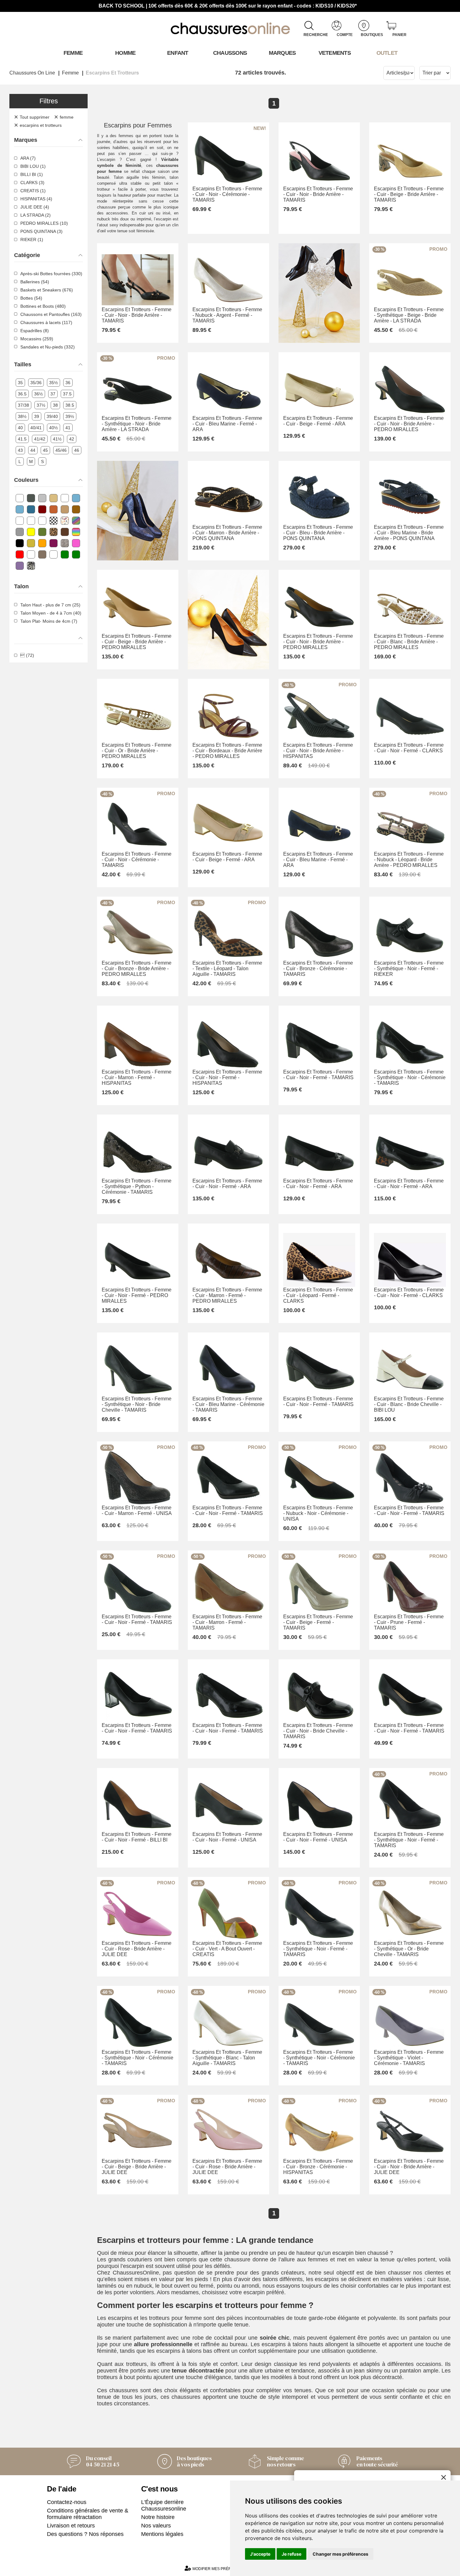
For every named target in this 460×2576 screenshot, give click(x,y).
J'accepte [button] (260, 2554)
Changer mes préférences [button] (340, 2554)
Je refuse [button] (291, 2554)
